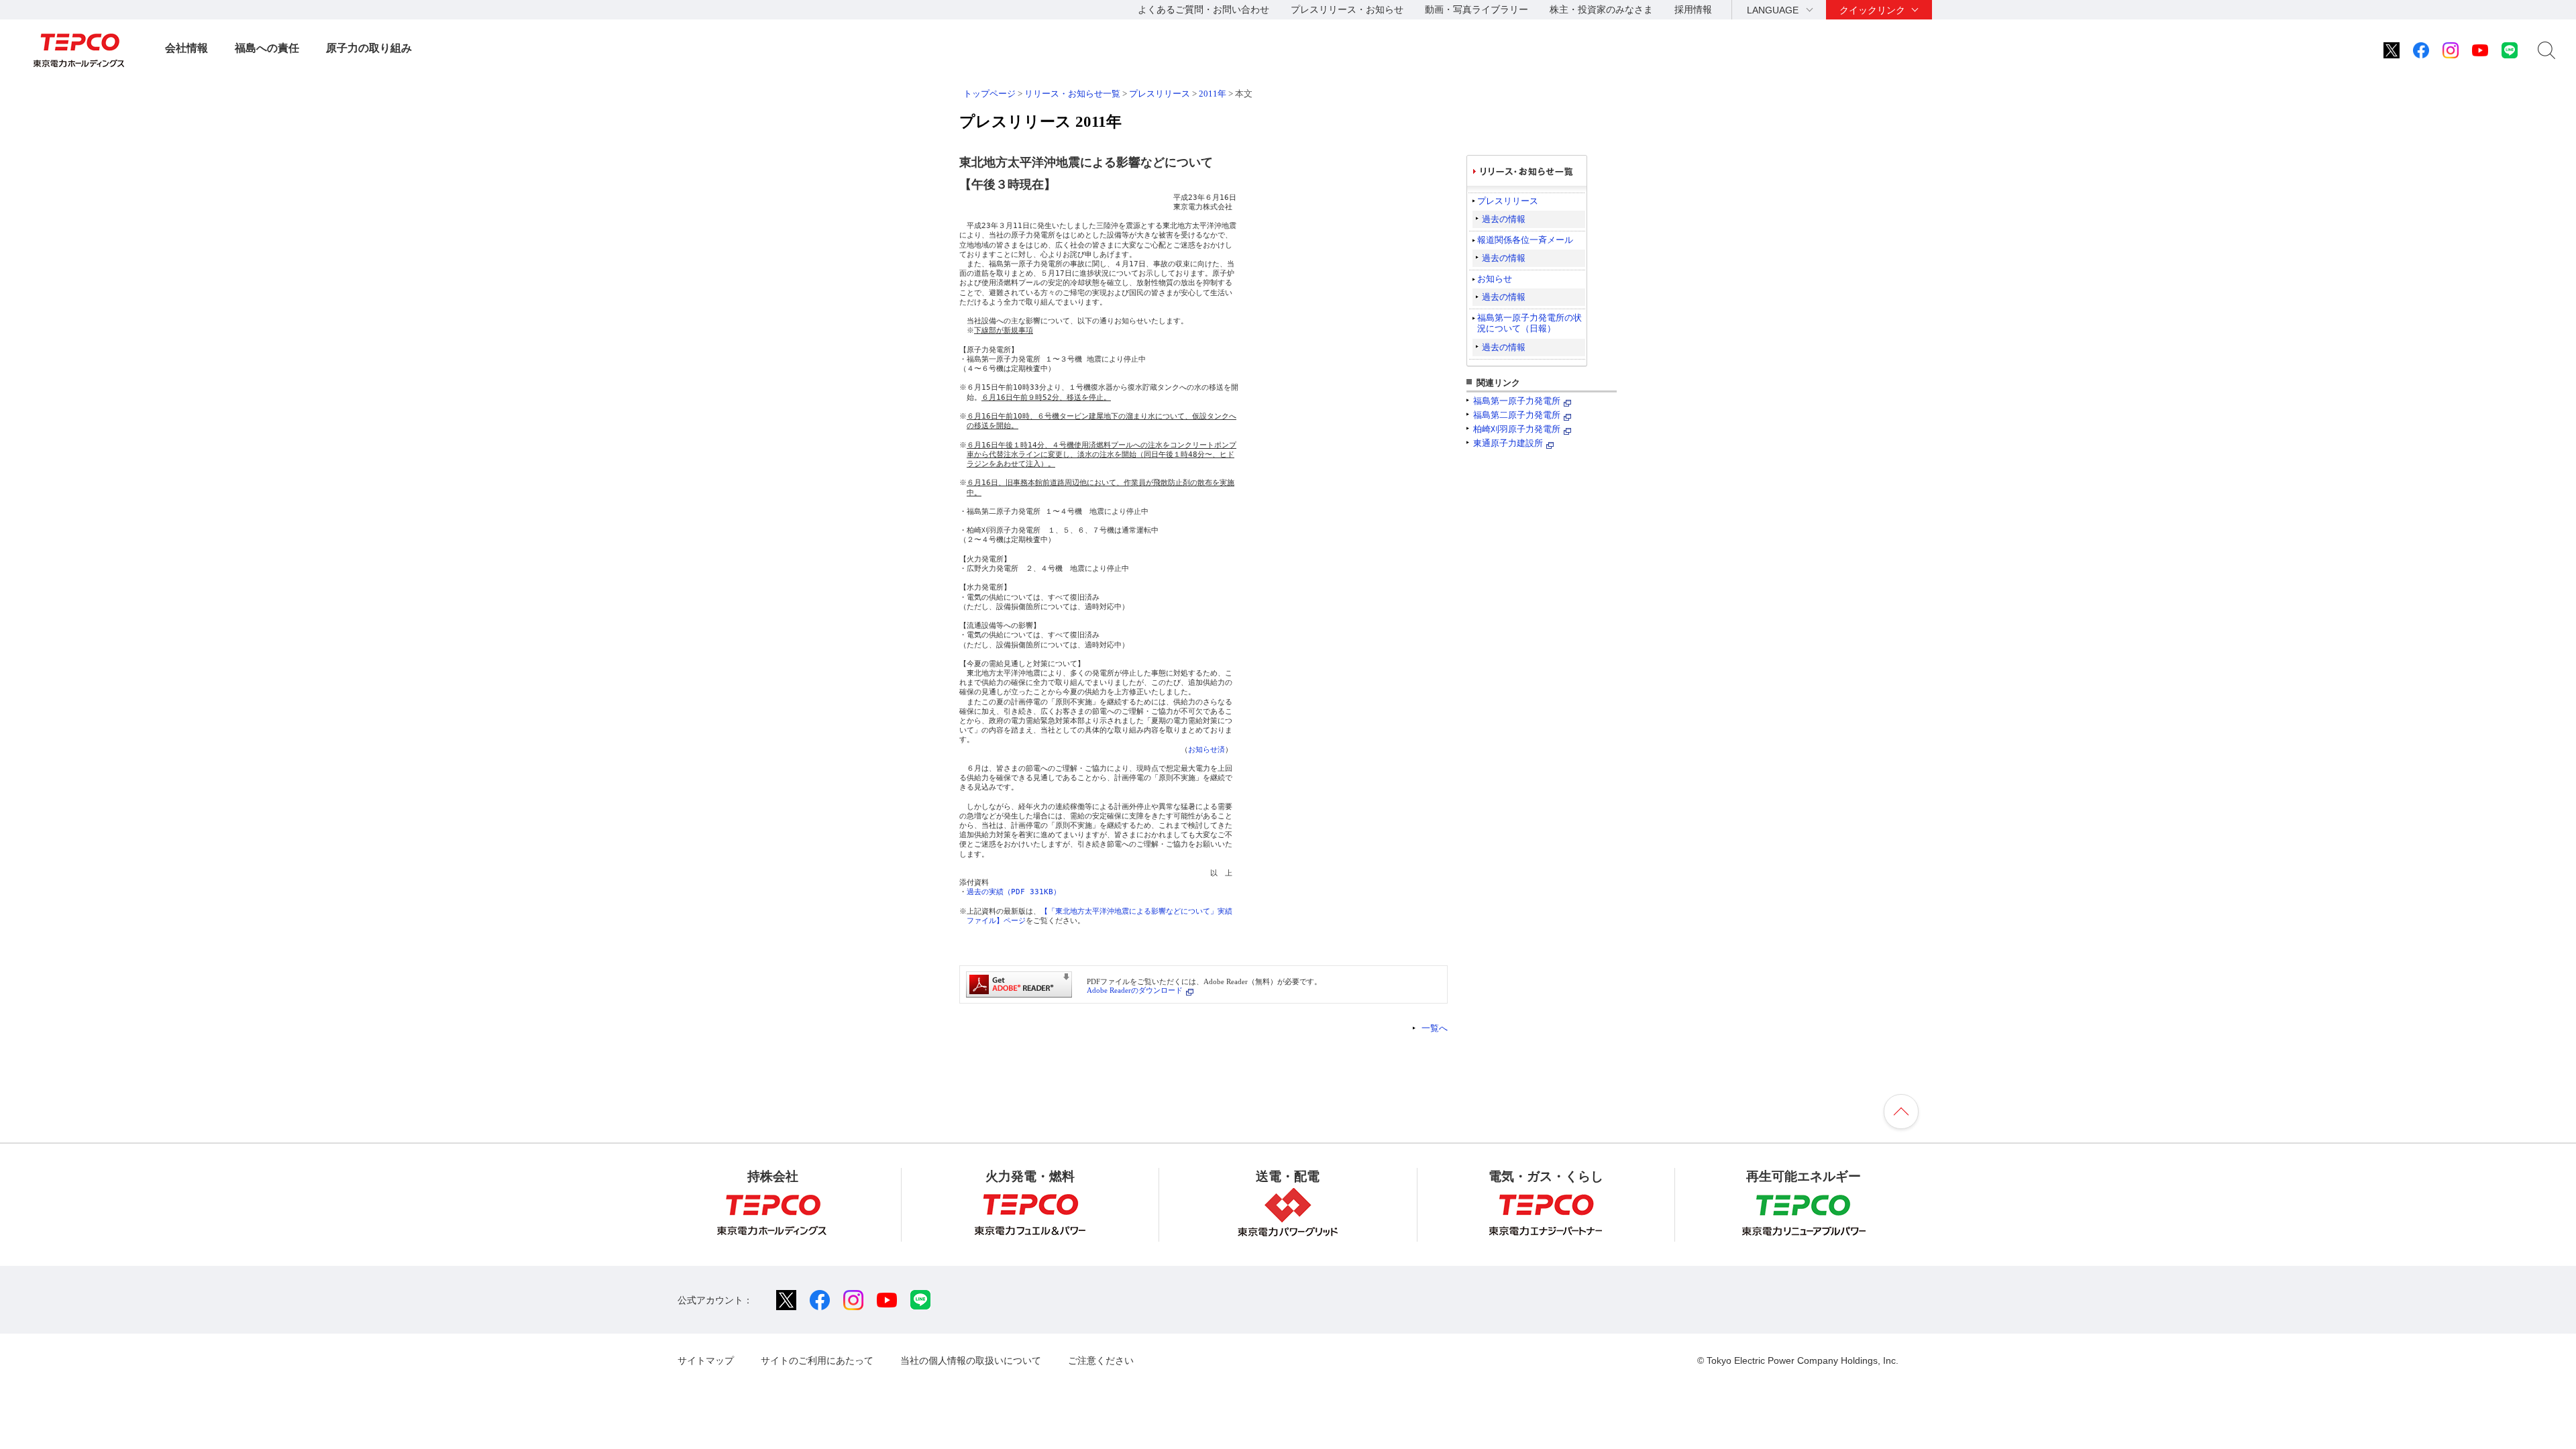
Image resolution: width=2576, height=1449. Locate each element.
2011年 (1213, 94)
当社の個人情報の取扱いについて (971, 1360)
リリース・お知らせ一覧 (1072, 94)
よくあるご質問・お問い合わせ (1203, 9)
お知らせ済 (1206, 750)
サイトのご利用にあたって (817, 1360)
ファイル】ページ (996, 921)
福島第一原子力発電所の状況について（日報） (1529, 323)
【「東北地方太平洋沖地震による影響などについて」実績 (1136, 911)
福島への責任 (267, 48)
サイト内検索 (2546, 50)
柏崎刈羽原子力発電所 (1517, 429)
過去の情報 (1504, 219)
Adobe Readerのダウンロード (1135, 990)
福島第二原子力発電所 (1517, 415)
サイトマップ (706, 1360)
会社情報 (186, 48)
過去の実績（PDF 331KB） (1014, 892)
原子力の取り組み (369, 48)
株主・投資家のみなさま (1601, 9)
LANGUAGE (1773, 10)
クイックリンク (1872, 10)
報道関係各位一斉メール (1525, 240)
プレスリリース (1160, 94)
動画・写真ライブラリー (1477, 9)
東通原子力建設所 (1508, 443)
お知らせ (1495, 279)
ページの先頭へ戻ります (1901, 1112)
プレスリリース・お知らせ (1347, 9)
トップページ (989, 94)
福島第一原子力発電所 (1517, 401)
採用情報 (1693, 9)
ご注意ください (1101, 1360)
